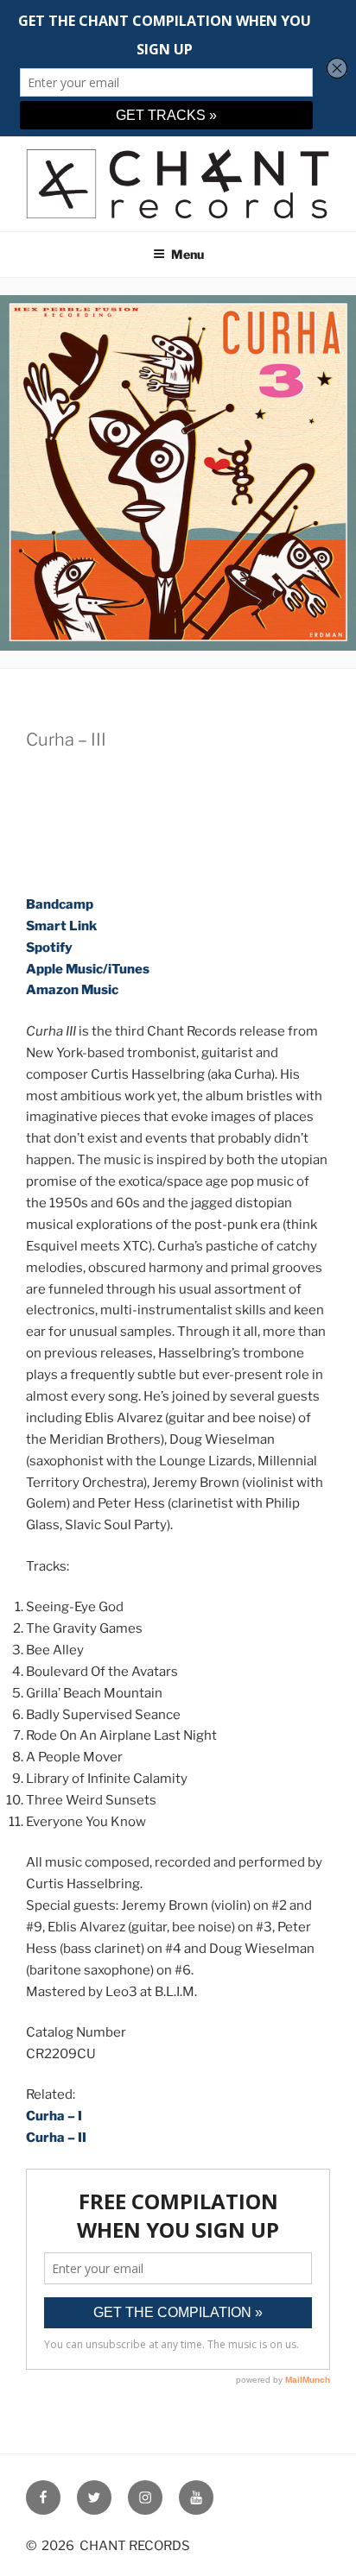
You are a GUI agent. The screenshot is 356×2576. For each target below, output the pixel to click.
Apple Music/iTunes (88, 969)
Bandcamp (60, 904)
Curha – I (54, 2116)
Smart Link (61, 926)
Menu (188, 254)
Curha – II (56, 2138)
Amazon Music (72, 990)
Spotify (49, 948)
